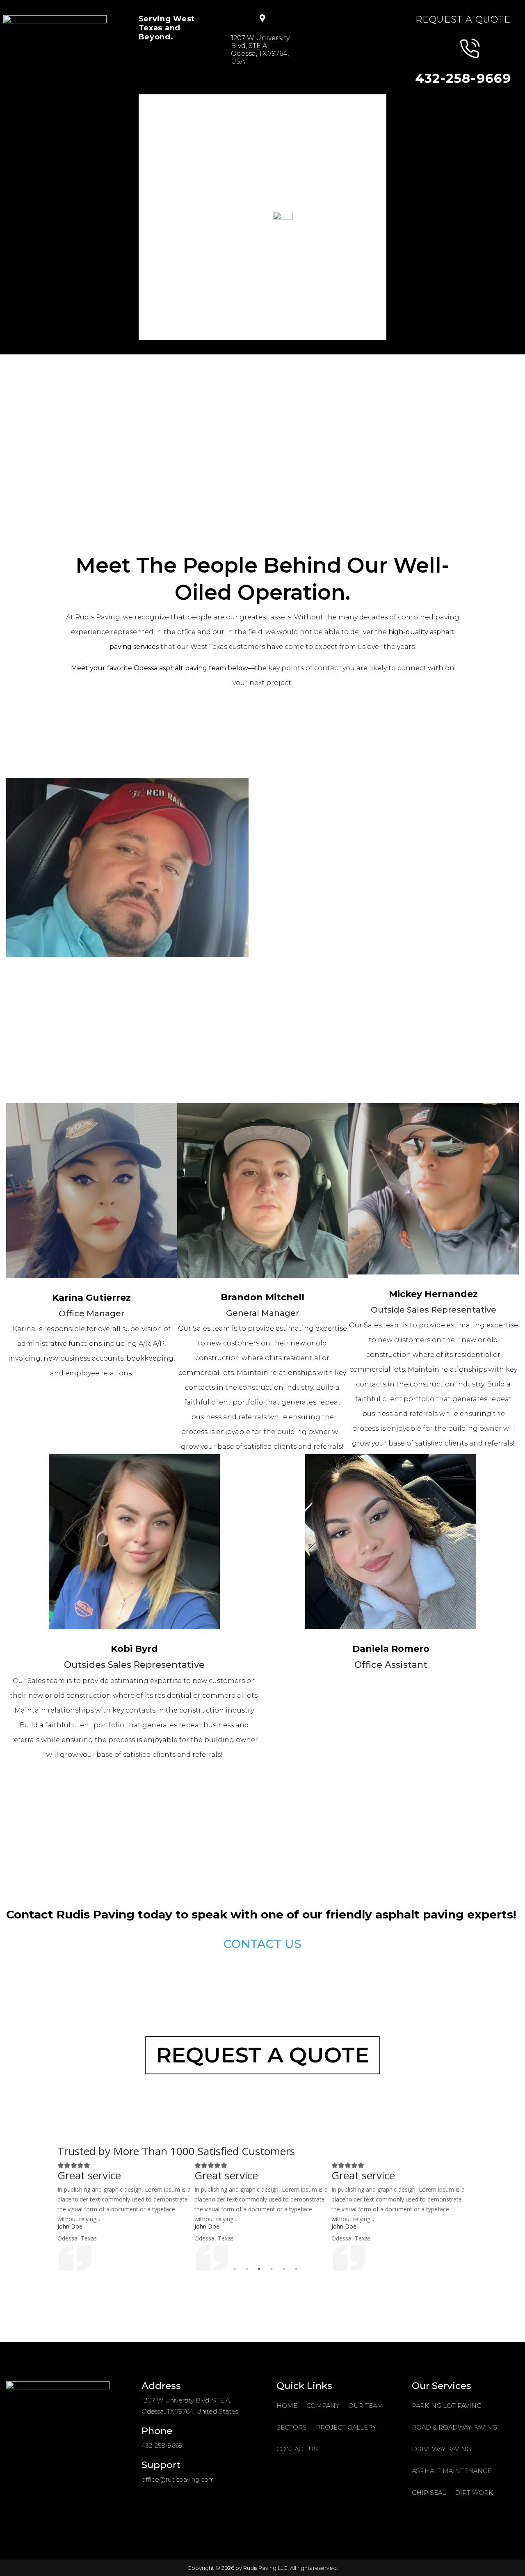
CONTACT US (240, 116)
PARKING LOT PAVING (447, 2406)
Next (474, 2216)
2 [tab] (247, 2269)
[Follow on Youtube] (68, 2457)
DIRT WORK (474, 2493)
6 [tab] (296, 2269)
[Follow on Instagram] (35, 2457)
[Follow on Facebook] (51, 2457)
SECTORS (296, 102)
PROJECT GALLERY (173, 116)
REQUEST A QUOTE (262, 2055)
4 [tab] (272, 2269)
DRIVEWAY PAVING (442, 2449)
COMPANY (323, 2406)
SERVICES (244, 102)
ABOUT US (190, 102)
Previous (51, 2216)
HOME (150, 102)
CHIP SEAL (429, 2493)
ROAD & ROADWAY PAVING (454, 2427)
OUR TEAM (366, 2406)
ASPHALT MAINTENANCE (452, 2471)
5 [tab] (284, 2269)
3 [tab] (259, 2269)
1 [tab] (235, 2269)
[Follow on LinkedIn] (84, 2457)
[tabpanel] (139, 2216)
